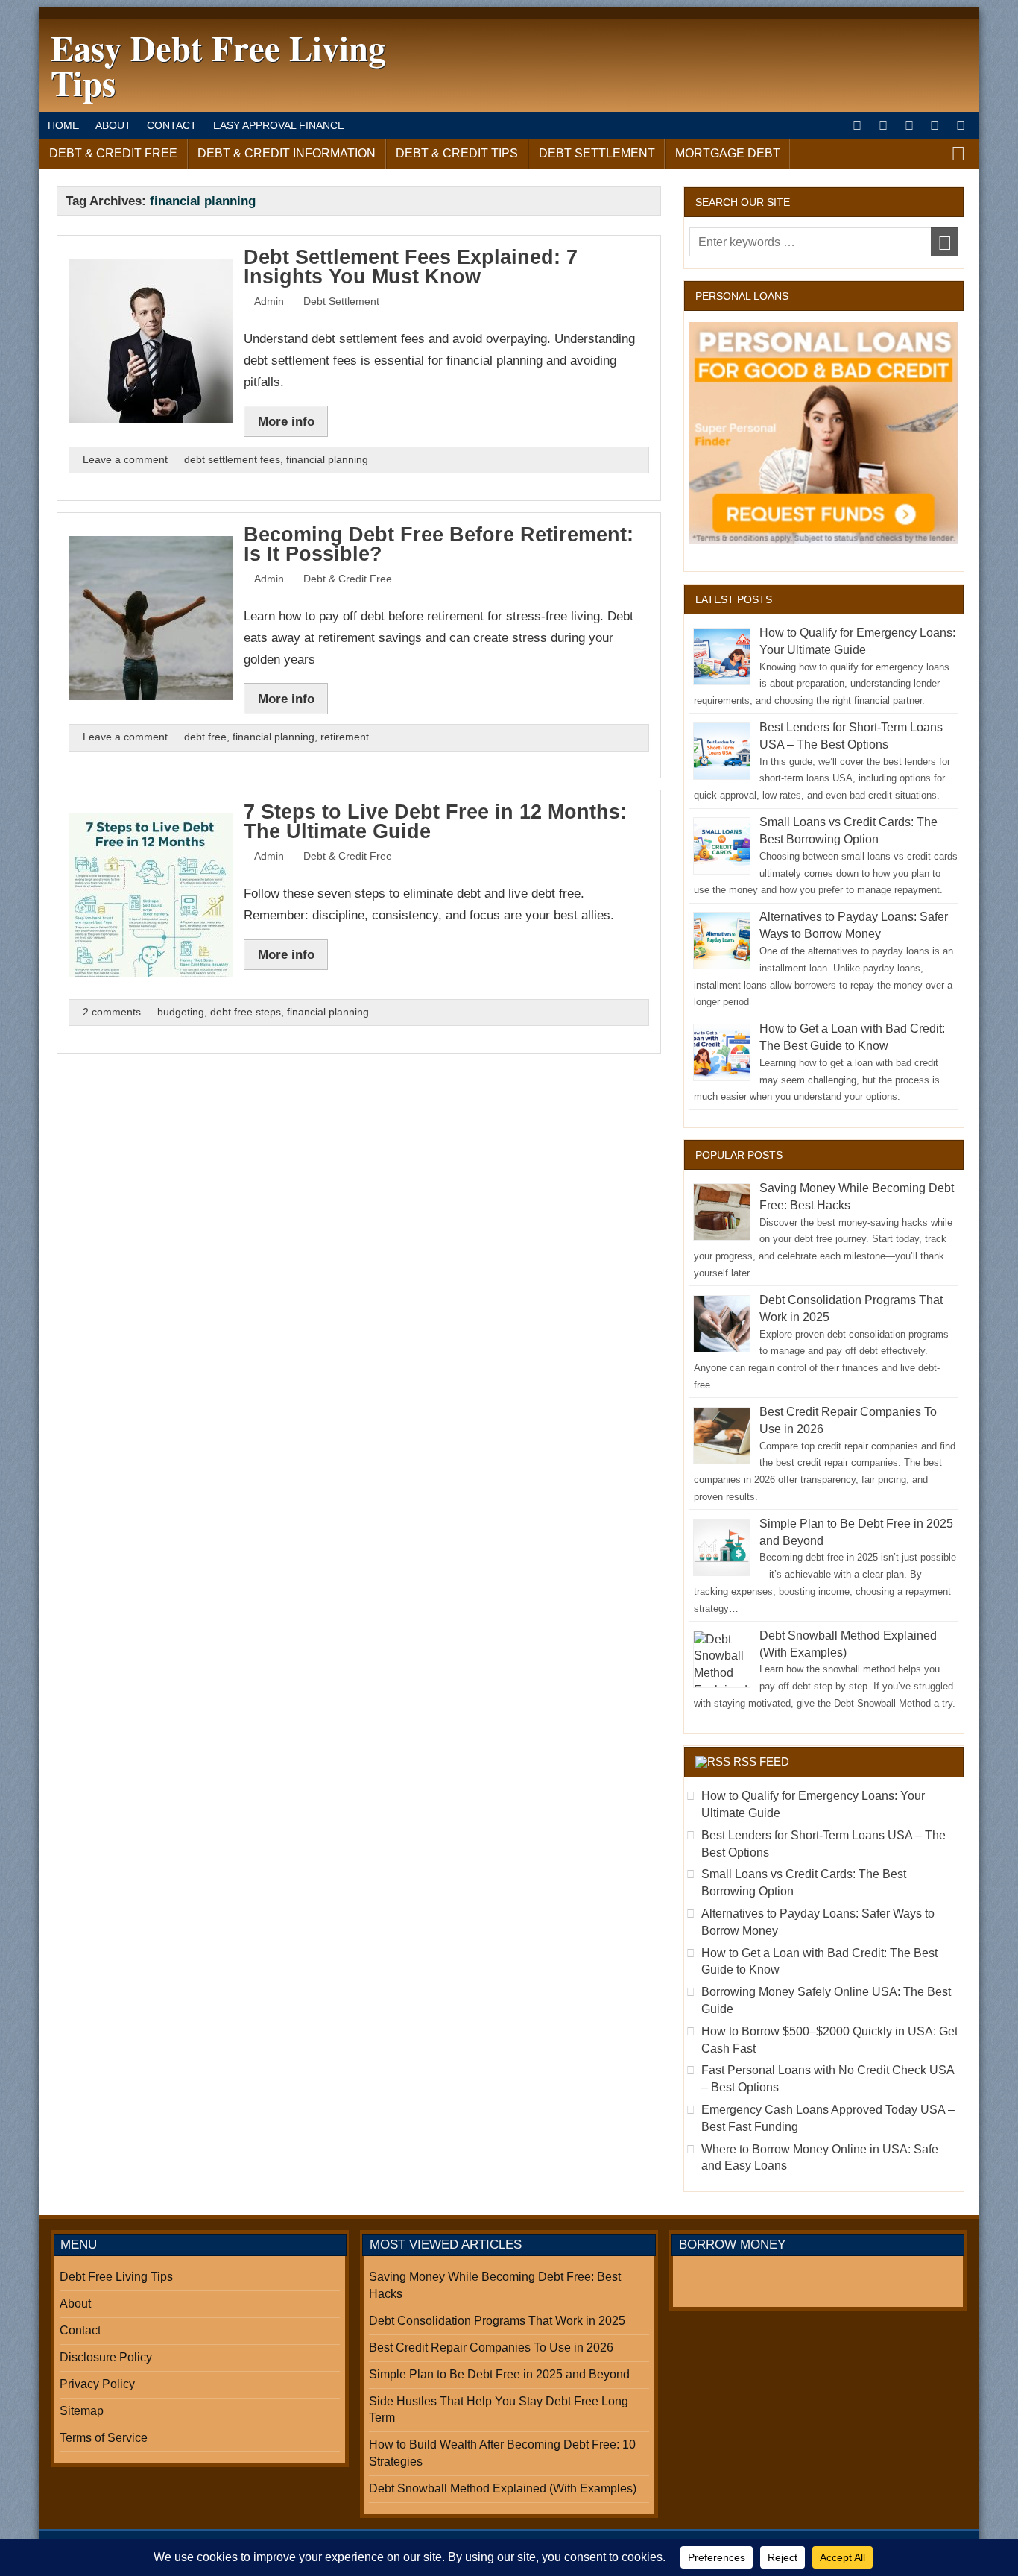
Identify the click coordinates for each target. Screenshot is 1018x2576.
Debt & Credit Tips (457, 153)
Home (63, 125)
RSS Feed (761, 1761)
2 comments (112, 1012)
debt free (205, 737)
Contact (172, 125)
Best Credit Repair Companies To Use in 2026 (491, 2347)
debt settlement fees (232, 460)
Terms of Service (104, 2438)
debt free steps (246, 1012)
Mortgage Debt (728, 153)
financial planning (327, 460)
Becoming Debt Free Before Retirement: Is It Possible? (439, 545)
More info (286, 421)
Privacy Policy (97, 2384)
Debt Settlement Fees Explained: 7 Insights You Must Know (411, 267)
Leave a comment (125, 460)
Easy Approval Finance (279, 125)
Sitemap (82, 2411)
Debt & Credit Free (113, 153)
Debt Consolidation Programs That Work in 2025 (497, 2321)
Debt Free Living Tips (116, 2277)
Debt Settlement (597, 153)
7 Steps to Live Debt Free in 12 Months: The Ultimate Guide (435, 822)
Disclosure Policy (106, 2357)
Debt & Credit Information (287, 153)
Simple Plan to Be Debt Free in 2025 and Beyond (499, 2374)
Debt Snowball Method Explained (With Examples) (503, 2488)
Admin (269, 302)
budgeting (181, 1012)
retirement (345, 737)
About (113, 125)
